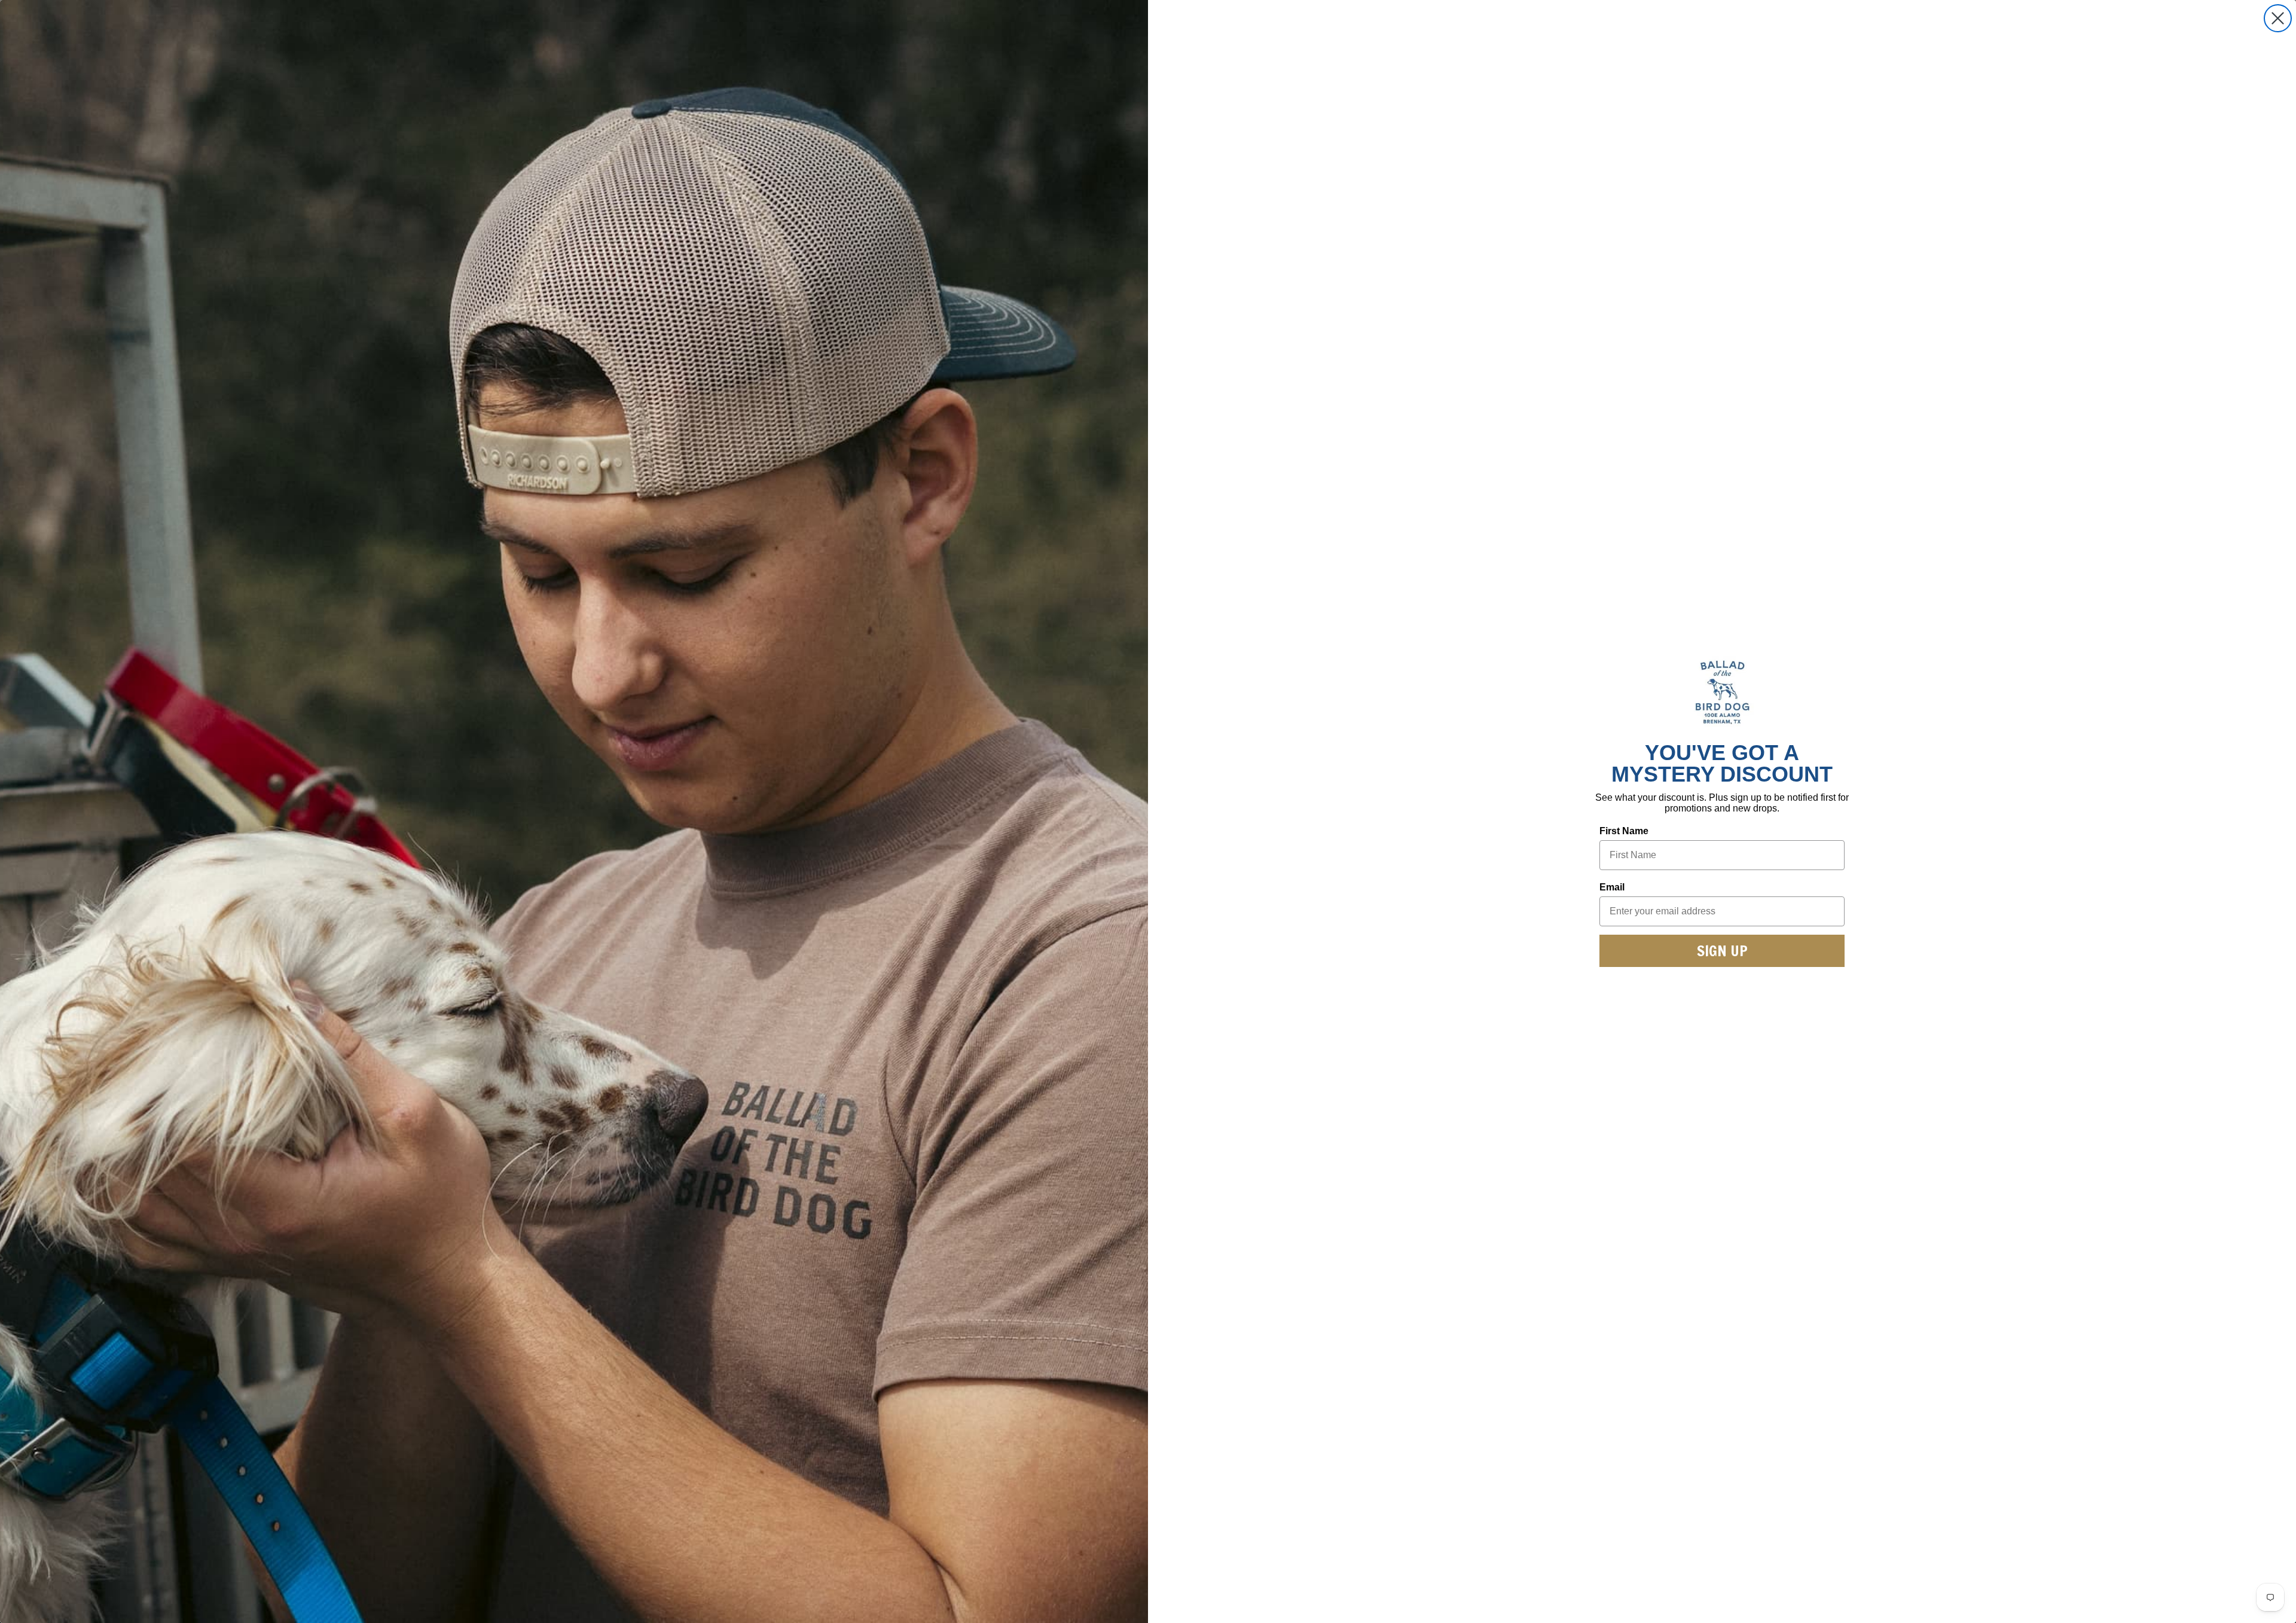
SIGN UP (1722, 951)
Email (1612, 887)
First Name (1624, 831)
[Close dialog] (2278, 18)
